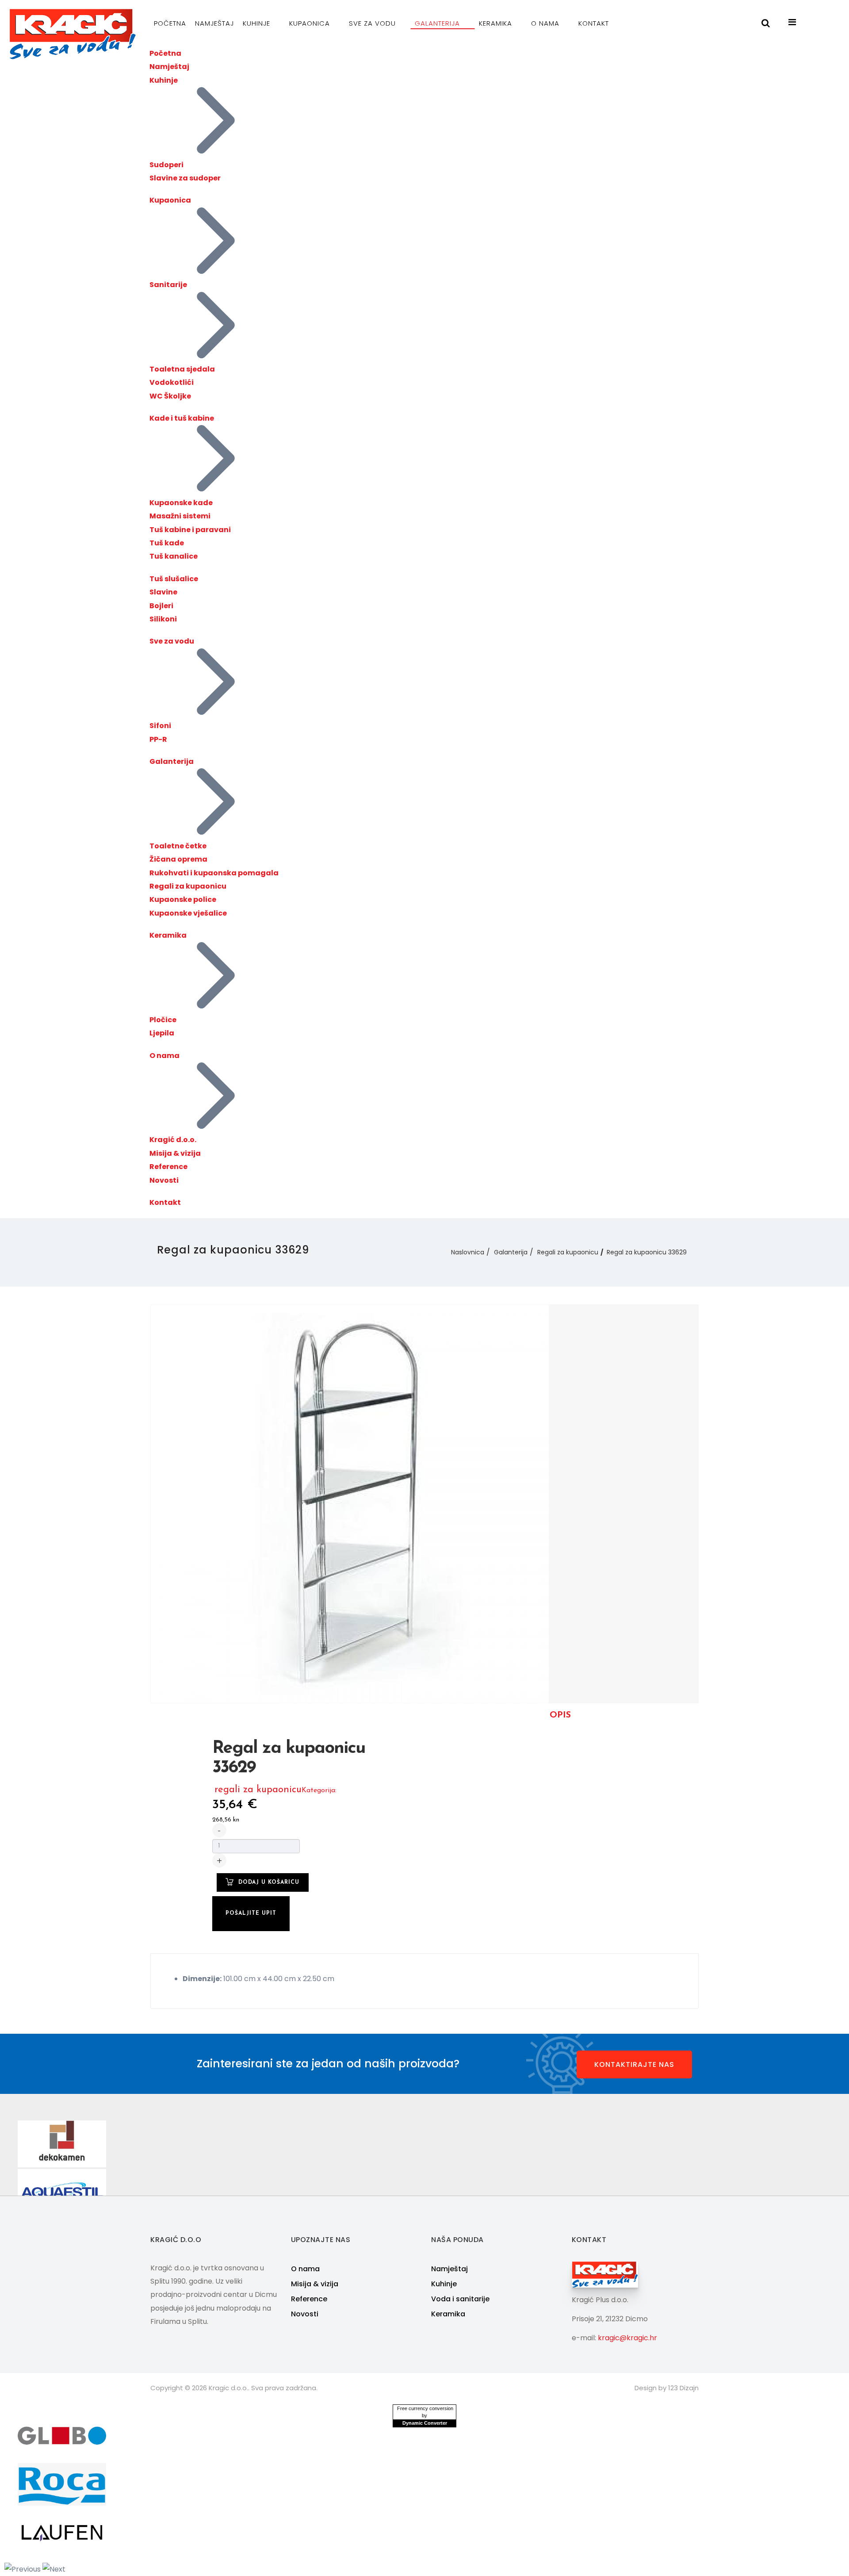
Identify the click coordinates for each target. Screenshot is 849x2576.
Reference (168, 1167)
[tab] (560, 1715)
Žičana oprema (178, 859)
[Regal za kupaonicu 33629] (350, 1503)
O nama (546, 23)
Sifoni (160, 726)
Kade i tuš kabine (182, 418)
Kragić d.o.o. (173, 1140)
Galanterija (438, 23)
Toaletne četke (178, 846)
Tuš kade (167, 543)
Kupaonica (311, 23)
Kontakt (594, 23)
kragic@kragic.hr (627, 2338)
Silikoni (163, 619)
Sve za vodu (373, 23)
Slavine (163, 592)
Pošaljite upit (251, 1913)
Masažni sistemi (180, 516)
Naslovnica (468, 1252)
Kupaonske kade (181, 503)
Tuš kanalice (174, 556)
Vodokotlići (172, 382)
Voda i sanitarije (460, 2299)
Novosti (164, 1180)
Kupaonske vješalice (188, 913)
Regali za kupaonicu (188, 886)
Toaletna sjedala (182, 369)
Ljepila (162, 1033)
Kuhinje (258, 23)
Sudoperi (166, 165)
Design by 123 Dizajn (667, 2388)
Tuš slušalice (174, 579)
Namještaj (214, 23)
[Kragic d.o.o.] (73, 34)
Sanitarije (168, 285)
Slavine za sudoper (185, 178)
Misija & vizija (175, 1153)
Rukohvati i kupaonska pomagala (214, 873)
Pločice (163, 1020)
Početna (170, 23)
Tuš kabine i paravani (190, 530)
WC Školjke (170, 396)
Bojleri (161, 606)
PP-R (158, 739)
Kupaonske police (183, 899)
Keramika (497, 23)
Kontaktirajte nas (634, 2064)
